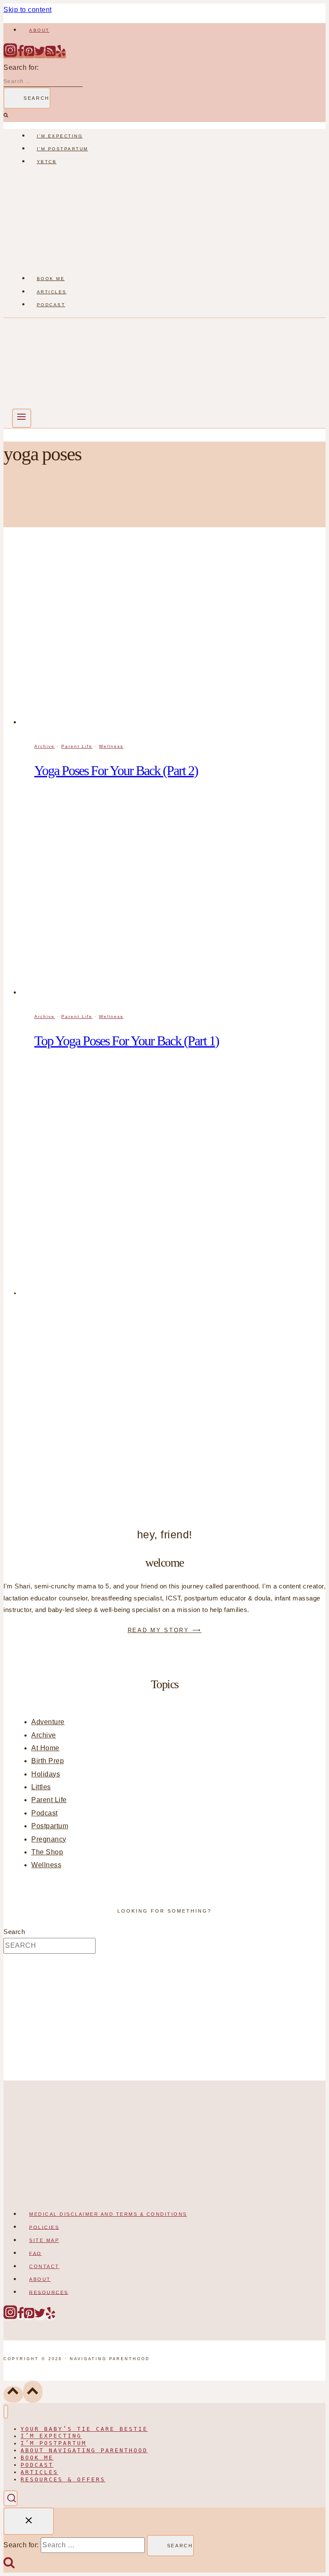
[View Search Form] (10, 2498)
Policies (44, 2227)
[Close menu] (6, 2412)
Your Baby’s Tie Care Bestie (84, 2429)
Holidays (46, 1774)
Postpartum (50, 1826)
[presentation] (173, 638)
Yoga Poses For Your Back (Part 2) (116, 770)
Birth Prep (48, 1761)
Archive (45, 746)
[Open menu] (22, 418)
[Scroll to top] (13, 2394)
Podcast (51, 305)
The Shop (47, 1852)
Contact (44, 2266)
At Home (45, 1748)
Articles (52, 292)
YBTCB (47, 162)
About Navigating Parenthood (84, 2450)
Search (14, 1932)
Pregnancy (49, 1839)
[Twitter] (40, 55)
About (39, 30)
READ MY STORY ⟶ (165, 1630)
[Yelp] (61, 55)
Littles (41, 1787)
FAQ (36, 2253)
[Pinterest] (29, 55)
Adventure (48, 1722)
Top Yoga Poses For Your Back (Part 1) (127, 1041)
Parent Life (77, 746)
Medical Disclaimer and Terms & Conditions (108, 2214)
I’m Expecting (60, 136)
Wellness (111, 746)
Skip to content (28, 10)
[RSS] (51, 55)
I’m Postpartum (63, 149)
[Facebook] (21, 55)
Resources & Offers (63, 2479)
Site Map (44, 2240)
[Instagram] (10, 55)
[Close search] (29, 2521)
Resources (49, 2292)
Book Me (51, 279)
